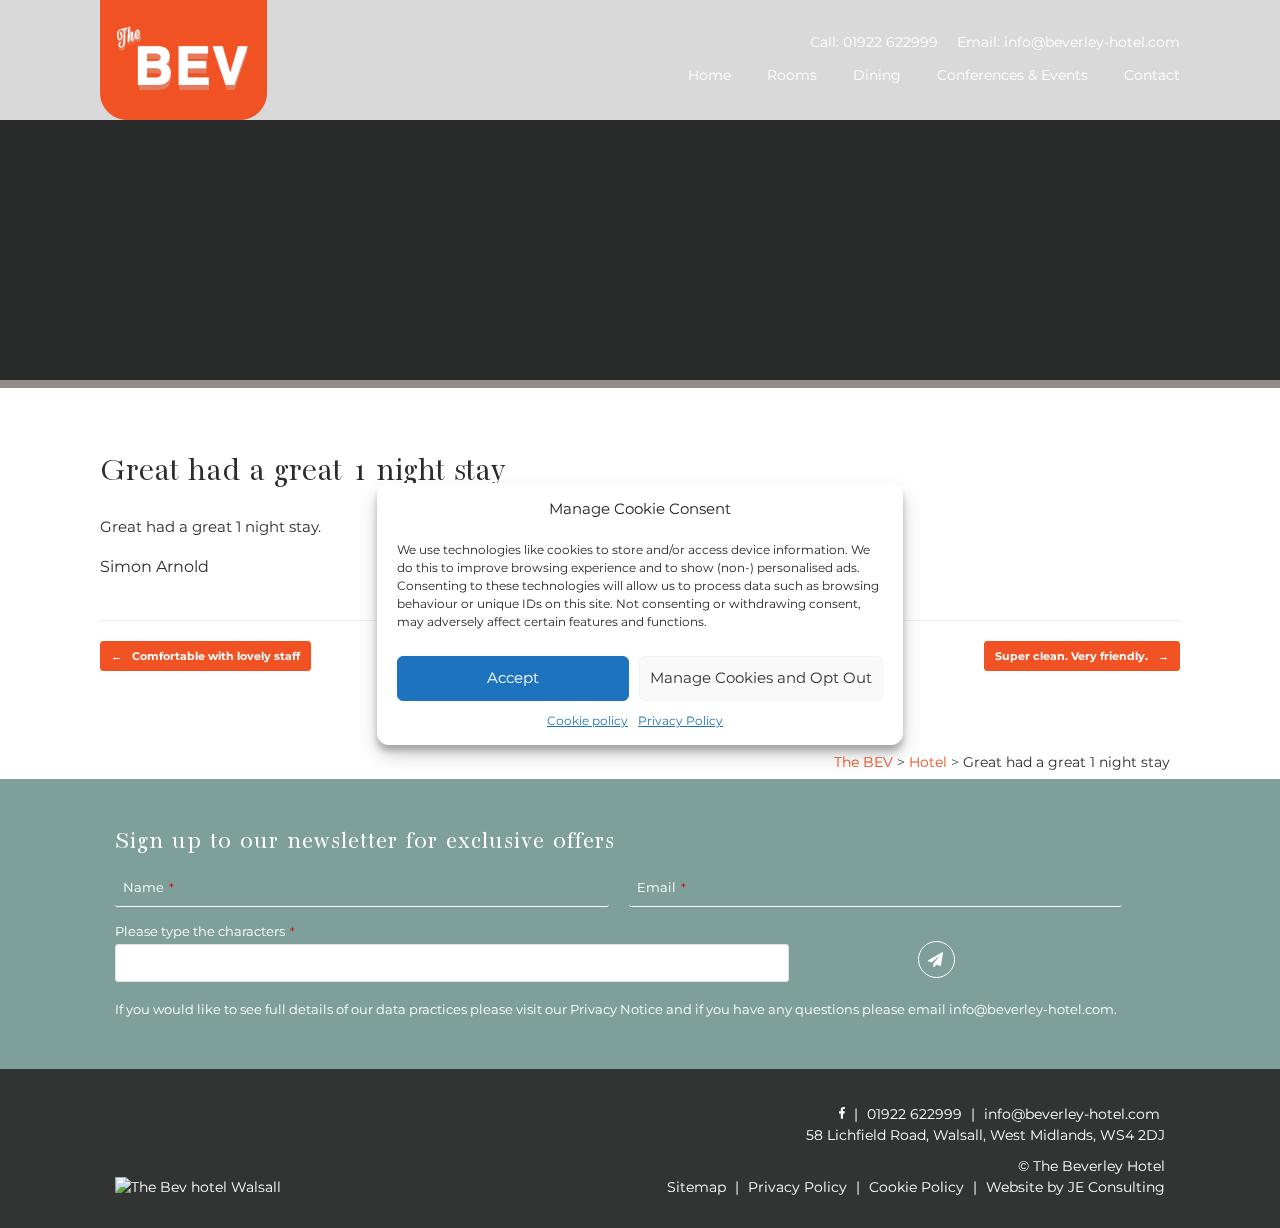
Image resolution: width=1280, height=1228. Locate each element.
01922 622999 (890, 42)
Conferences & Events (1012, 75)
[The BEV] (183, 60)
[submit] (936, 960)
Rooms (792, 75)
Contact (1152, 75)
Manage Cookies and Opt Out (761, 677)
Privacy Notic (612, 1009)
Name (148, 887)
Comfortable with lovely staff (205, 656)
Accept (513, 677)
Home (709, 75)
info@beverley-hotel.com (1092, 42)
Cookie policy (587, 720)
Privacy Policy (680, 720)
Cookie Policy (916, 1187)
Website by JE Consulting (1075, 1187)
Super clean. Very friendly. (1082, 656)
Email (661, 887)
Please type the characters (205, 931)
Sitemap (696, 1187)
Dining (877, 75)
